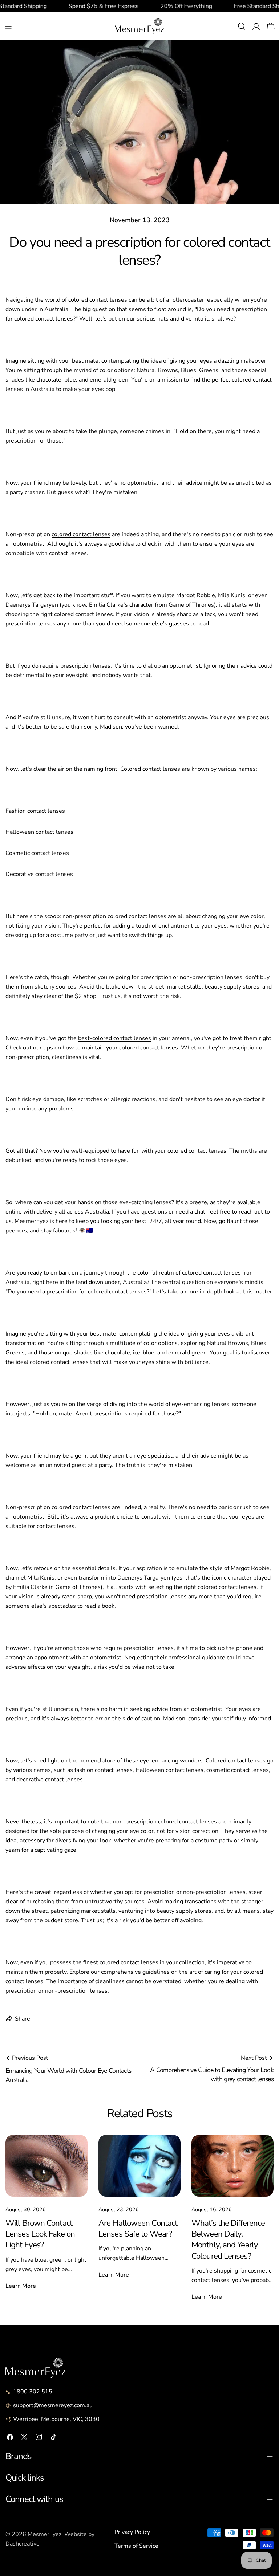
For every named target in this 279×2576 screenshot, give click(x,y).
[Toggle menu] (8, 26)
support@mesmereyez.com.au (53, 2405)
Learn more (21, 2286)
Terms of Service (136, 2546)
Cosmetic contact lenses (37, 853)
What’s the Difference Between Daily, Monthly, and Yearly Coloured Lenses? (228, 2239)
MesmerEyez (45, 2534)
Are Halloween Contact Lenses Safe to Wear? (138, 2228)
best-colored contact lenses (115, 1038)
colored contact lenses (98, 300)
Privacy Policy (132, 2532)
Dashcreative (23, 2544)
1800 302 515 (33, 2392)
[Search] (242, 26)
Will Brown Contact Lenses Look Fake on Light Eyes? (40, 2234)
